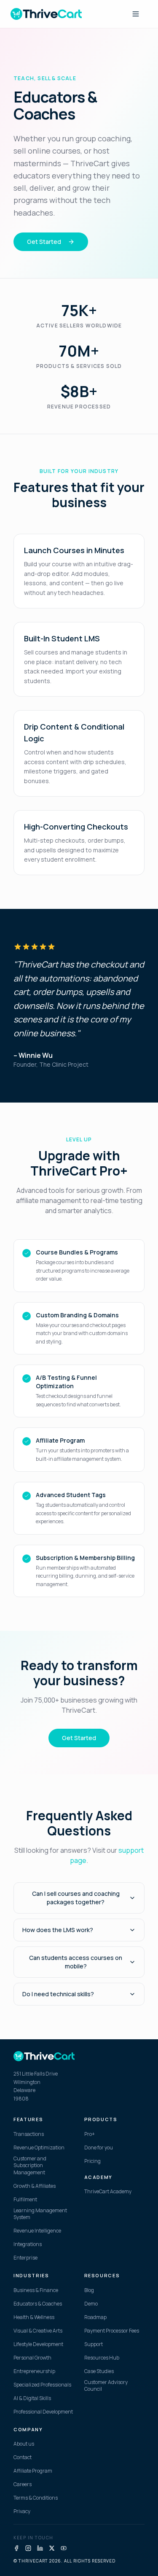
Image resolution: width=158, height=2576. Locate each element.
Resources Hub (102, 2358)
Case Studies (99, 2371)
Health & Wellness (34, 2317)
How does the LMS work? (58, 1930)
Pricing (92, 2161)
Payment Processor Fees (112, 2331)
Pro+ (90, 2134)
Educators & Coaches (38, 2304)
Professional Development (43, 2412)
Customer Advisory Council (106, 2386)
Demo (91, 2304)
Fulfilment (25, 2200)
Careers (23, 2484)
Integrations (28, 2244)
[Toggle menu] (136, 14)
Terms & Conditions (36, 2498)
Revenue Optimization (39, 2148)
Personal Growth (32, 2358)
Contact (23, 2457)
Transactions (29, 2134)
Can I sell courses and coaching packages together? (76, 1898)
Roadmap (95, 2317)
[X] (52, 2548)
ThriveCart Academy (108, 2192)
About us (24, 2444)
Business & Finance (36, 2290)
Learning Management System (40, 2214)
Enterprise (25, 2258)
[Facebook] (16, 2548)
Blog (89, 2290)
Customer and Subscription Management (30, 2166)
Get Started (44, 242)
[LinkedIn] (40, 2548)
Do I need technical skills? (58, 1994)
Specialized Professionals (42, 2385)
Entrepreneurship (34, 2371)
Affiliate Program (33, 2471)
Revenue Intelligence (37, 2231)
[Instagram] (28, 2548)
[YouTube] (64, 2548)
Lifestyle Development (38, 2344)
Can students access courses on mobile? (76, 1962)
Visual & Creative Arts (38, 2331)
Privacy (22, 2511)
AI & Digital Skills (32, 2398)
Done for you (99, 2148)
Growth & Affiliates (35, 2186)
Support (94, 2344)
